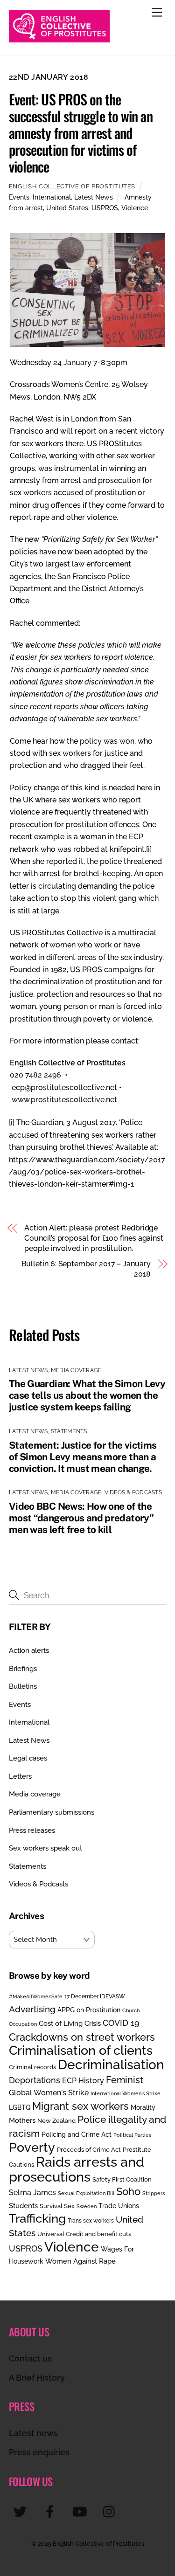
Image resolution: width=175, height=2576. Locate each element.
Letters (20, 1776)
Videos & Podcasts (133, 1492)
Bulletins (23, 1686)
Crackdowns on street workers (82, 2037)
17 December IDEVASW (95, 1996)
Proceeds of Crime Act (89, 2150)
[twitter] (22, 2511)
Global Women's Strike (49, 2093)
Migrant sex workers (80, 2106)
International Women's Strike (126, 2093)
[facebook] (52, 2511)
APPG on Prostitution (89, 2010)
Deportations (35, 2080)
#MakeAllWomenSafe (36, 1996)
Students (23, 2206)
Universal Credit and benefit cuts (84, 2234)
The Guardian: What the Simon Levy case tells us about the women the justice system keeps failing (87, 1395)
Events (19, 197)
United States (67, 208)
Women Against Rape (80, 2261)
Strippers (154, 2193)
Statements (69, 1431)
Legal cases (28, 1758)
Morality (143, 2107)
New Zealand (56, 2121)
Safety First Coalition (122, 2179)
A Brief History (37, 2378)
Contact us (30, 2358)
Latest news (33, 2433)
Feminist (125, 2080)
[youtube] (81, 2511)
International (52, 197)
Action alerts (29, 1651)
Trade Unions (119, 2206)
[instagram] (111, 2511)
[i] (149, 849)
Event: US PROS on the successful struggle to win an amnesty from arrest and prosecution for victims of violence (81, 133)
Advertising (32, 2009)
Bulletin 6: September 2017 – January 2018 (86, 1269)
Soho (128, 2192)
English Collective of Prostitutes (72, 186)
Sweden (87, 2206)
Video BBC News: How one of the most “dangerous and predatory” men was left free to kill (81, 1518)
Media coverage (76, 1370)
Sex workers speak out (45, 1848)
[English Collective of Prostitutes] (59, 38)
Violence (135, 208)
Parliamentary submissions (52, 1812)
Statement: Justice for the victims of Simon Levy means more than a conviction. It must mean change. (83, 1457)
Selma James (32, 2193)
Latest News (94, 197)
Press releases (32, 1830)
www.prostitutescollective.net (64, 1100)
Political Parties (132, 2135)
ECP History (83, 2081)
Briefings (23, 1669)
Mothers (22, 2120)
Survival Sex (57, 2206)
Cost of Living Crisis (70, 2024)
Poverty (32, 2147)
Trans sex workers (91, 2221)
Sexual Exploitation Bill (86, 2193)
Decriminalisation (111, 2065)
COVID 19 (121, 2023)
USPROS (105, 208)
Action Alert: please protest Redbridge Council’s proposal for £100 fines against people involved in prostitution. (94, 1238)
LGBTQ (20, 2107)
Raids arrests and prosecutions (77, 2169)
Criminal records (32, 2067)
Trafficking (37, 2218)
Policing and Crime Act (77, 2134)
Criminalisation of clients (81, 2050)
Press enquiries (39, 2452)
